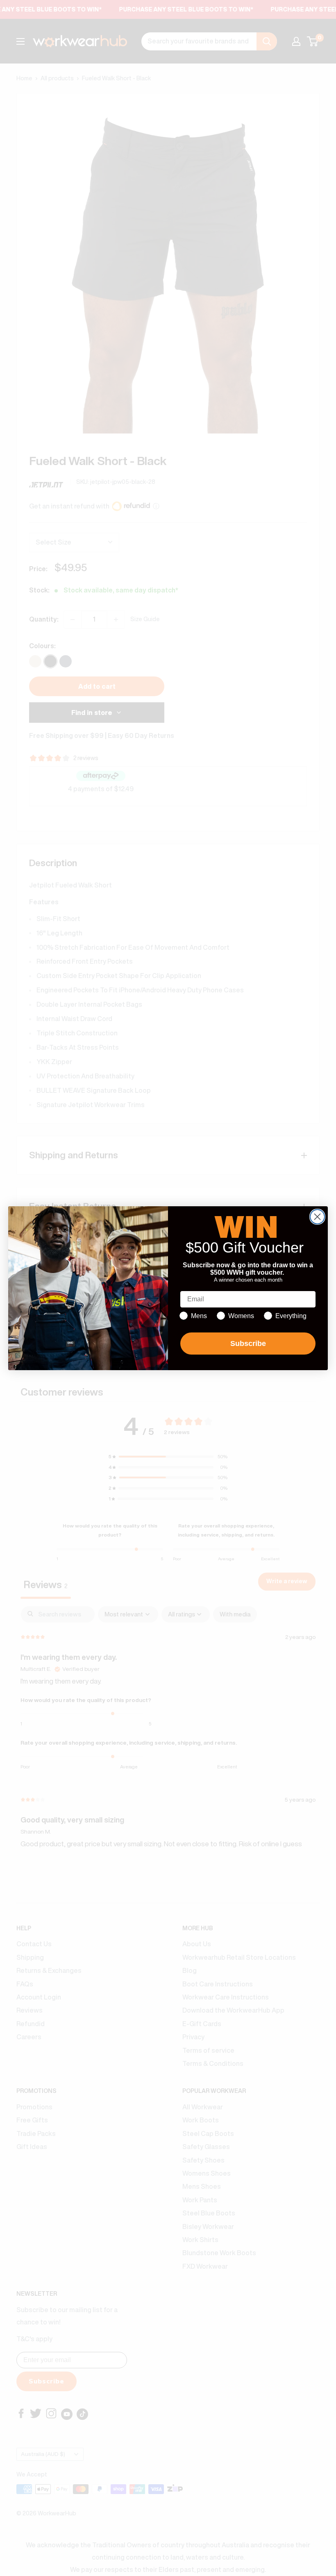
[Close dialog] (317, 1217)
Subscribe (248, 1344)
